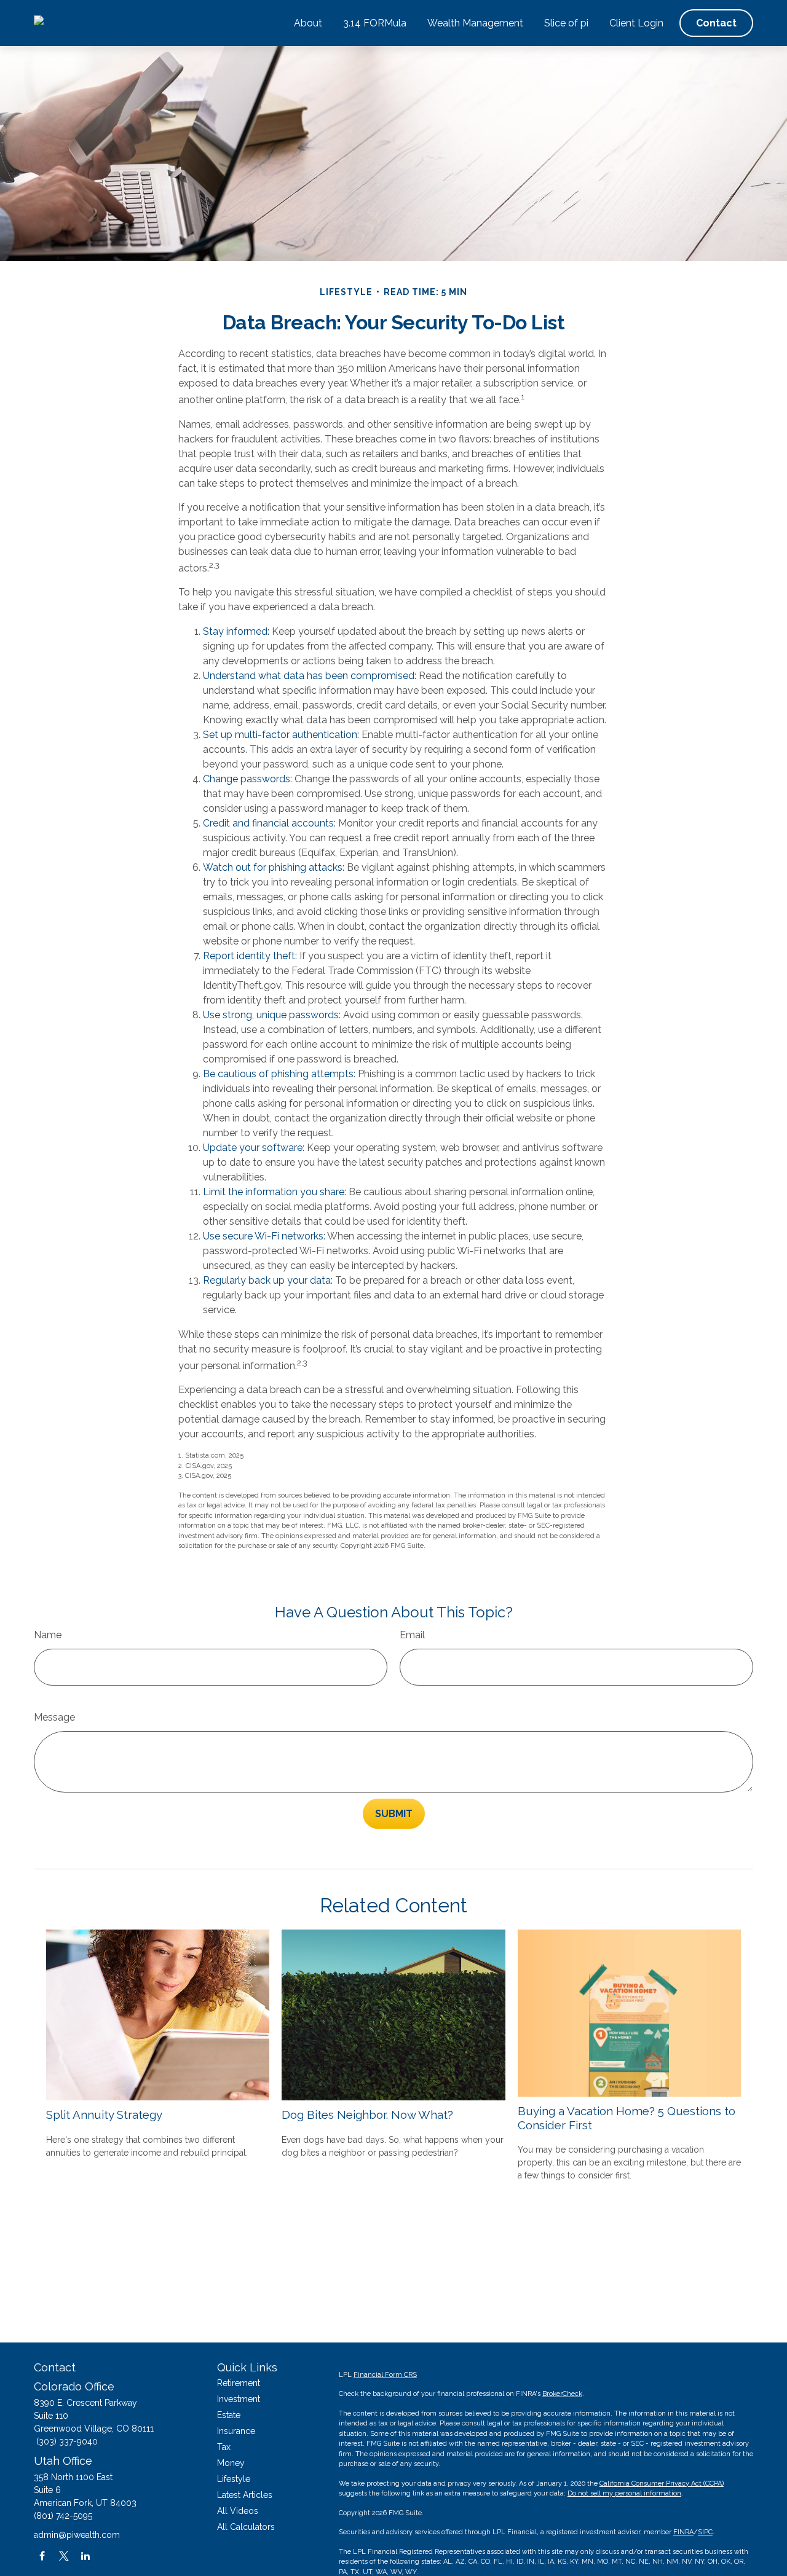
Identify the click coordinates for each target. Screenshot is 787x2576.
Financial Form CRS (385, 2375)
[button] (308, 23)
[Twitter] (64, 2556)
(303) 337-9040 (67, 2441)
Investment (239, 2399)
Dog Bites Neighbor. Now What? (367, 2115)
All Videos (238, 2511)
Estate (229, 2415)
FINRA (683, 2532)
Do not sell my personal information (624, 2493)
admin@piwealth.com (77, 2535)
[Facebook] (42, 2556)
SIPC (705, 2532)
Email (412, 1635)
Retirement (239, 2383)
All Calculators (246, 2527)
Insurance (236, 2431)
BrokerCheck (562, 2394)
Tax (224, 2447)
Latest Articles (245, 2495)
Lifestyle (234, 2479)
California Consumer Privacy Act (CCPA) (662, 2484)
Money (231, 2463)
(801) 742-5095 (63, 2516)
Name (48, 1635)
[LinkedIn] (85, 2556)
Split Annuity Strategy (104, 2115)
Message (54, 1717)
